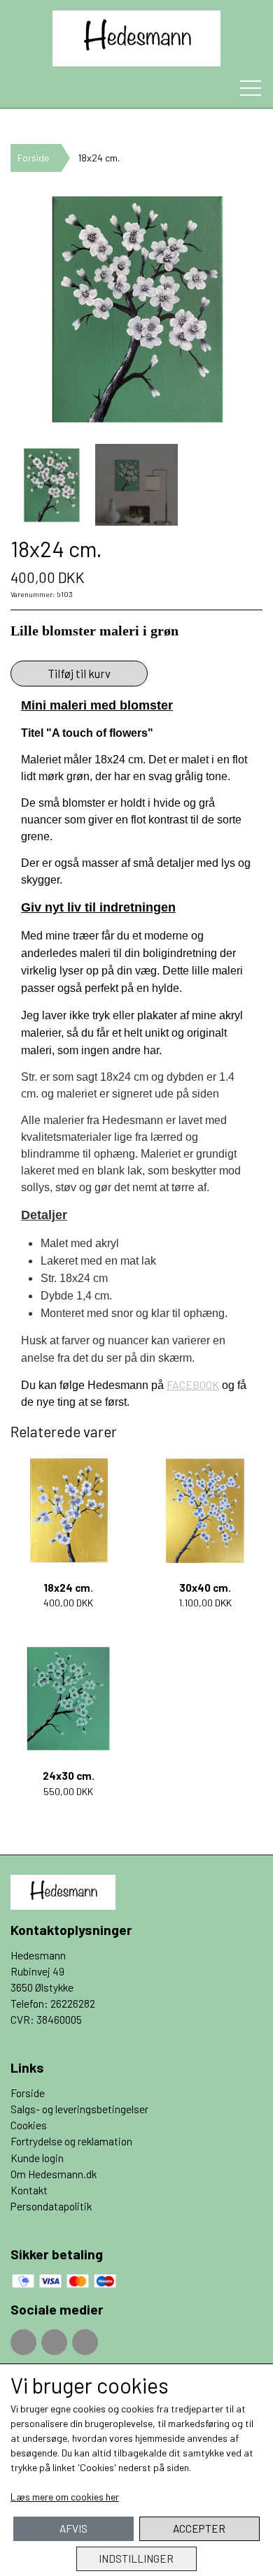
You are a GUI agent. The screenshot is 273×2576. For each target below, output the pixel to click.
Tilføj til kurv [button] (79, 673)
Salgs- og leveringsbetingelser (79, 2109)
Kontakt (29, 2190)
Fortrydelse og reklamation (71, 2141)
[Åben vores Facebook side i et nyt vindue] (23, 2342)
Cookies (29, 2125)
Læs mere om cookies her (65, 2497)
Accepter (199, 2528)
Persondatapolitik (51, 2206)
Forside (33, 158)
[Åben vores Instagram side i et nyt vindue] (54, 2342)
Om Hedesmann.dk (54, 2174)
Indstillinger (136, 2559)
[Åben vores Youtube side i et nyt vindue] (85, 2342)
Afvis (73, 2528)
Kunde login (37, 2158)
